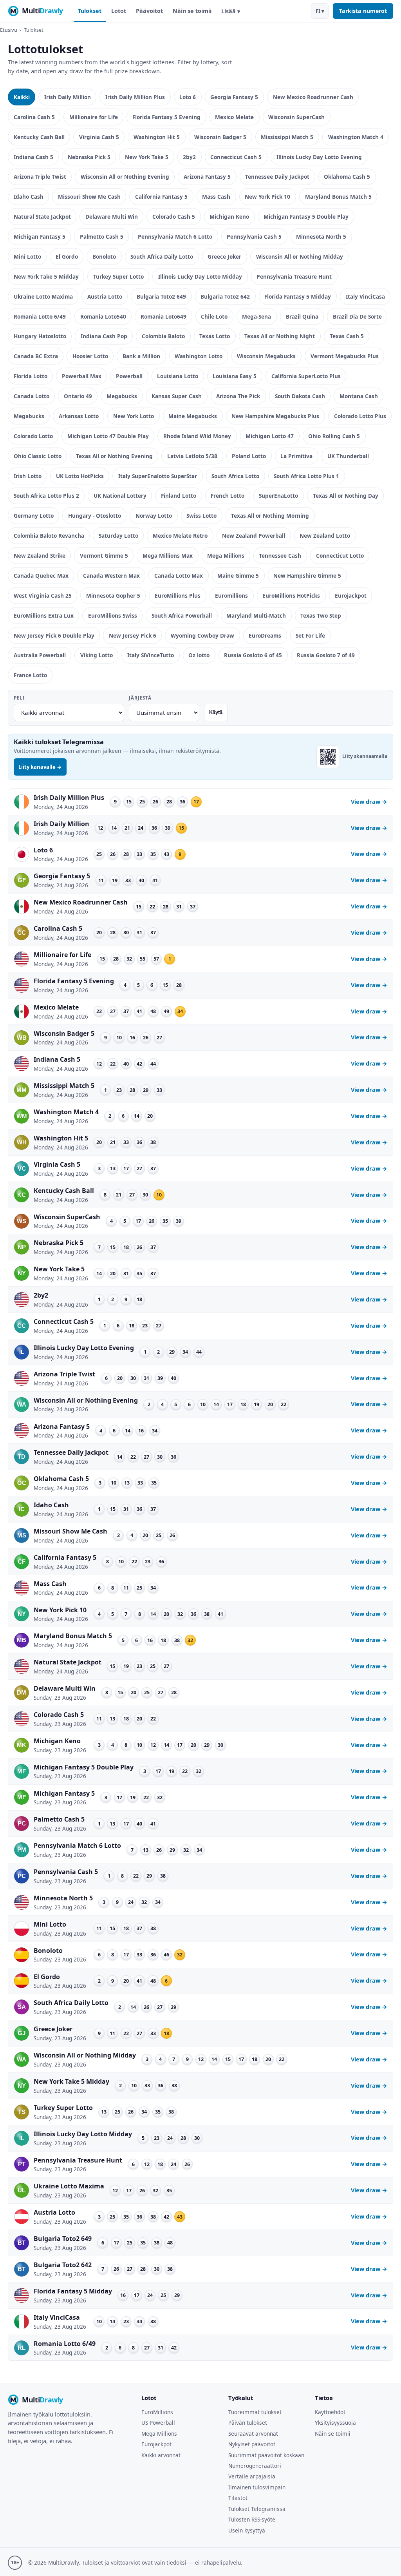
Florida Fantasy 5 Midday (298, 296)
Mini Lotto (27, 257)
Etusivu (9, 30)
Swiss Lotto (201, 516)
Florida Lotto (31, 376)
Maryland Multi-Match (256, 615)
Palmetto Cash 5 (102, 237)
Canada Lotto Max (179, 576)
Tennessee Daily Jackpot (277, 177)
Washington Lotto (199, 356)
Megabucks (122, 396)
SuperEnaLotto (278, 496)
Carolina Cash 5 (34, 117)
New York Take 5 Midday (46, 276)
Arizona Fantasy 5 (207, 177)
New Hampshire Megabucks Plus (275, 416)
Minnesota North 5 (321, 237)
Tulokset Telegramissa (257, 2509)
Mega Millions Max (168, 556)
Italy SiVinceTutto (151, 655)
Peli (19, 698)
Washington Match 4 (356, 137)
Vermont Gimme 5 (104, 556)
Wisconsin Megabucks (266, 356)
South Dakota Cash (300, 396)
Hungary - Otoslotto (95, 516)
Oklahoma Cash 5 (347, 177)
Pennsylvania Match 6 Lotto (175, 237)
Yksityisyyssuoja (335, 2423)
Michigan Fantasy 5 (40, 237)
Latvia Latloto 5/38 (192, 456)
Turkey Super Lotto (118, 276)
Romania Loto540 (103, 316)
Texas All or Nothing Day (346, 496)
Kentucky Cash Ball (39, 137)
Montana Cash (359, 396)
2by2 (189, 157)
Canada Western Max (111, 576)
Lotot (119, 11)
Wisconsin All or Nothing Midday (300, 257)
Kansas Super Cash (177, 396)
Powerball (129, 376)
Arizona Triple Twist (40, 177)
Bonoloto (104, 257)
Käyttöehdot (330, 2412)
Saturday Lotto (118, 536)
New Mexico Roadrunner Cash (313, 97)
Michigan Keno (229, 217)
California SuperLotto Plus (306, 376)
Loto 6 (188, 97)
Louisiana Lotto (178, 376)
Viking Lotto (97, 655)
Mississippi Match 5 (287, 137)
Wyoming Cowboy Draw (202, 635)
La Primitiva (296, 456)
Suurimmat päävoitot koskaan (266, 2455)
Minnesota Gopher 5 (113, 596)
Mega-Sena (256, 316)
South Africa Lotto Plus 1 (306, 476)
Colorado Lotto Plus (360, 416)
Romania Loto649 (163, 316)
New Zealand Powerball (254, 536)
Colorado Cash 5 (174, 217)
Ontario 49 (78, 396)
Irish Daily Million (68, 97)
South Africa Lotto (235, 476)
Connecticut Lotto (340, 556)
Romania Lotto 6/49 (40, 316)
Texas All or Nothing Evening (114, 456)
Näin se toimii (192, 11)
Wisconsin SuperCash (296, 117)
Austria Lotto (105, 296)
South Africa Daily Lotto (162, 257)
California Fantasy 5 (161, 197)
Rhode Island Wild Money (197, 436)
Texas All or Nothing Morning (270, 516)
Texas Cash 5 (347, 336)
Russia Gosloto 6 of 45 (253, 655)
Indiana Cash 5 (33, 157)
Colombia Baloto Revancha (49, 536)
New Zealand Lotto (325, 536)
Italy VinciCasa (365, 296)
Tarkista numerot (363, 11)
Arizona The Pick (238, 396)
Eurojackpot (351, 596)
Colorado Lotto (33, 436)
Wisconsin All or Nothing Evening (125, 177)
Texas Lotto (215, 336)
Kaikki (22, 97)
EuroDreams (265, 635)
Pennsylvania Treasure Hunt (294, 276)
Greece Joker (224, 257)
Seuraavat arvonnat (253, 2434)
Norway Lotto (154, 516)
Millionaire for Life (94, 117)
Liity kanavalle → (40, 767)
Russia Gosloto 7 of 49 (326, 655)
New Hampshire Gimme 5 (307, 576)
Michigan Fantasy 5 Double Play (306, 217)
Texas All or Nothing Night (280, 336)
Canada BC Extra (36, 356)
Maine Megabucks (193, 416)
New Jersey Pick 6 (133, 635)
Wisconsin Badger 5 (220, 137)
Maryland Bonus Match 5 (338, 197)
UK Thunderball (348, 456)
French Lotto (228, 496)
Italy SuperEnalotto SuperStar (158, 476)
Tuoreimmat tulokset (255, 2412)
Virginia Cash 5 (99, 137)
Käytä (216, 712)
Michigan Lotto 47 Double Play (108, 436)
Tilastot (238, 2498)
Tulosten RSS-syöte (252, 2519)
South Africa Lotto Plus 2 (46, 496)
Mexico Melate (234, 117)
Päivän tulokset (248, 2423)
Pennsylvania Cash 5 (254, 237)
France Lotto (30, 675)
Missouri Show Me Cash (89, 197)
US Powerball (158, 2423)
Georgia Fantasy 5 (234, 97)
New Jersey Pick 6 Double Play (54, 635)
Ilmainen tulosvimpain (257, 2487)
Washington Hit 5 (157, 137)
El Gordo (67, 257)
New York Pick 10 (267, 197)
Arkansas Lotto (79, 416)
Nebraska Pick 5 (89, 157)
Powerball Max (82, 376)
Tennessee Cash (280, 556)
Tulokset (90, 11)
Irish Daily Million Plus (135, 97)
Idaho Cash (29, 197)
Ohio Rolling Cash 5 (334, 436)
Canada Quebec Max (41, 576)
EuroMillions (157, 2412)
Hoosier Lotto (90, 356)
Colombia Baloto (163, 336)
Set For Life (310, 635)
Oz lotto (199, 655)
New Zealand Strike (40, 556)
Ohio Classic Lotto (38, 456)
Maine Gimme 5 (238, 576)
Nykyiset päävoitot (252, 2444)
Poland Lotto (249, 456)
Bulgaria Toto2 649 (161, 296)
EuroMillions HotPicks (291, 596)
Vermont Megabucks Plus (345, 356)
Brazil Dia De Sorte (357, 316)
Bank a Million (141, 356)
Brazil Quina (302, 316)
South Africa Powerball (182, 615)
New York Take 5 (147, 157)
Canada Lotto (32, 396)
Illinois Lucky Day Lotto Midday (200, 276)
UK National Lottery (120, 496)
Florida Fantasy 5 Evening (166, 117)
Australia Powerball (40, 655)
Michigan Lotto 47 (270, 436)
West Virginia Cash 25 (43, 596)
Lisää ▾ (231, 11)
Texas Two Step (321, 615)
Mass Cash (216, 197)
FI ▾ (320, 11)
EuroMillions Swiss (113, 615)
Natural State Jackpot (42, 217)
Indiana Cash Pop (104, 336)
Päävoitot (149, 11)
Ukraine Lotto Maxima (43, 296)
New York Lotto (134, 416)
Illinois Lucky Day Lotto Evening (319, 157)
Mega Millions (226, 556)
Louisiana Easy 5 (235, 376)
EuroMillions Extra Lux (44, 615)
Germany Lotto (34, 516)
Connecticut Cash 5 (236, 157)
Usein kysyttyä (247, 2530)
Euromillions (231, 596)
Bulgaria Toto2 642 (225, 296)
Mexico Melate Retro (180, 536)
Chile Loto (214, 316)
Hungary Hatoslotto (40, 336)
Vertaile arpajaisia (252, 2476)
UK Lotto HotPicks (80, 476)
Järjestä (140, 698)
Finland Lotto (179, 496)
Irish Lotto (28, 476)
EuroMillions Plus (178, 596)
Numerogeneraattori (255, 2466)
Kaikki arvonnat (161, 2455)
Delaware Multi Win (112, 217)
